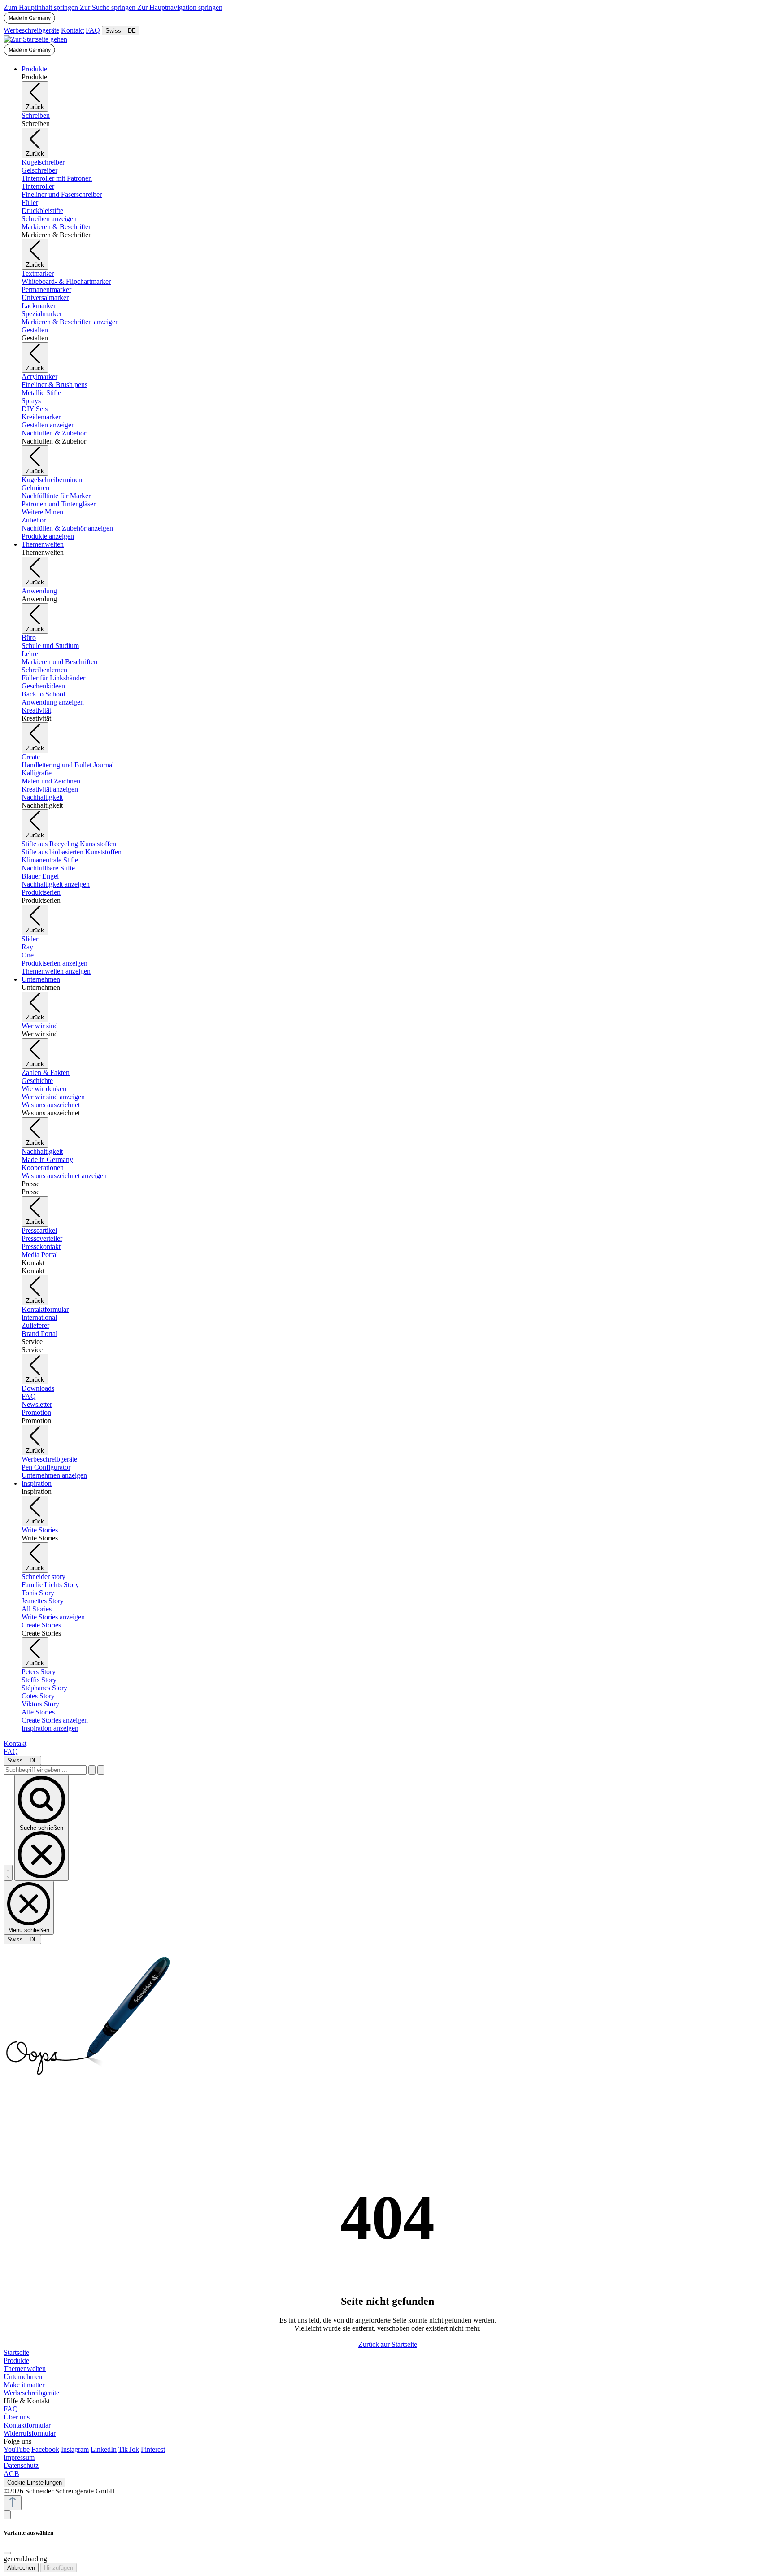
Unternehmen (23, 2377)
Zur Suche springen (109, 7)
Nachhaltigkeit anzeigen (56, 884)
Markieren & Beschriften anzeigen (70, 322)
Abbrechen (21, 2568)
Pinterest (153, 2449)
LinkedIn (104, 2449)
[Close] (7, 2553)
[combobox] (45, 1770)
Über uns (17, 2417)
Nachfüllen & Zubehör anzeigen (67, 528)
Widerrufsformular (30, 2433)
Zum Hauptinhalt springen (42, 7)
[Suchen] (92, 1770)
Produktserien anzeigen (54, 963)
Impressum (19, 2457)
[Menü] (8, 1873)
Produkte (16, 2361)
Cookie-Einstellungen (35, 2482)
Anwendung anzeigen (53, 702)
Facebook (45, 2449)
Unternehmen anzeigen (54, 1475)
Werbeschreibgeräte (31, 30)
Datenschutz (21, 2465)
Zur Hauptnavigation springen (180, 7)
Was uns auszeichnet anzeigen (64, 1176)
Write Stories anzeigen (53, 1617)
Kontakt (72, 30)
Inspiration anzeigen (50, 1728)
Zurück (35, 107)
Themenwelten (25, 2369)
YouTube (17, 2449)
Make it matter (24, 2385)
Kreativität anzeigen (50, 789)
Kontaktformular (27, 2425)
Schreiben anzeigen (49, 219)
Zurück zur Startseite (388, 2344)
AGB (11, 2474)
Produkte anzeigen (48, 536)
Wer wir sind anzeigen (53, 1097)
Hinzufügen (59, 2568)
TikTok (129, 2449)
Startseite (16, 2352)
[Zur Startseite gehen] (35, 39)
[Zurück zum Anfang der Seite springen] (13, 2503)
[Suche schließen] (101, 1770)
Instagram (75, 2449)
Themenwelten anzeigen (56, 971)
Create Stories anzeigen (55, 1720)
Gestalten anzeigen (48, 425)
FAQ (93, 30)
